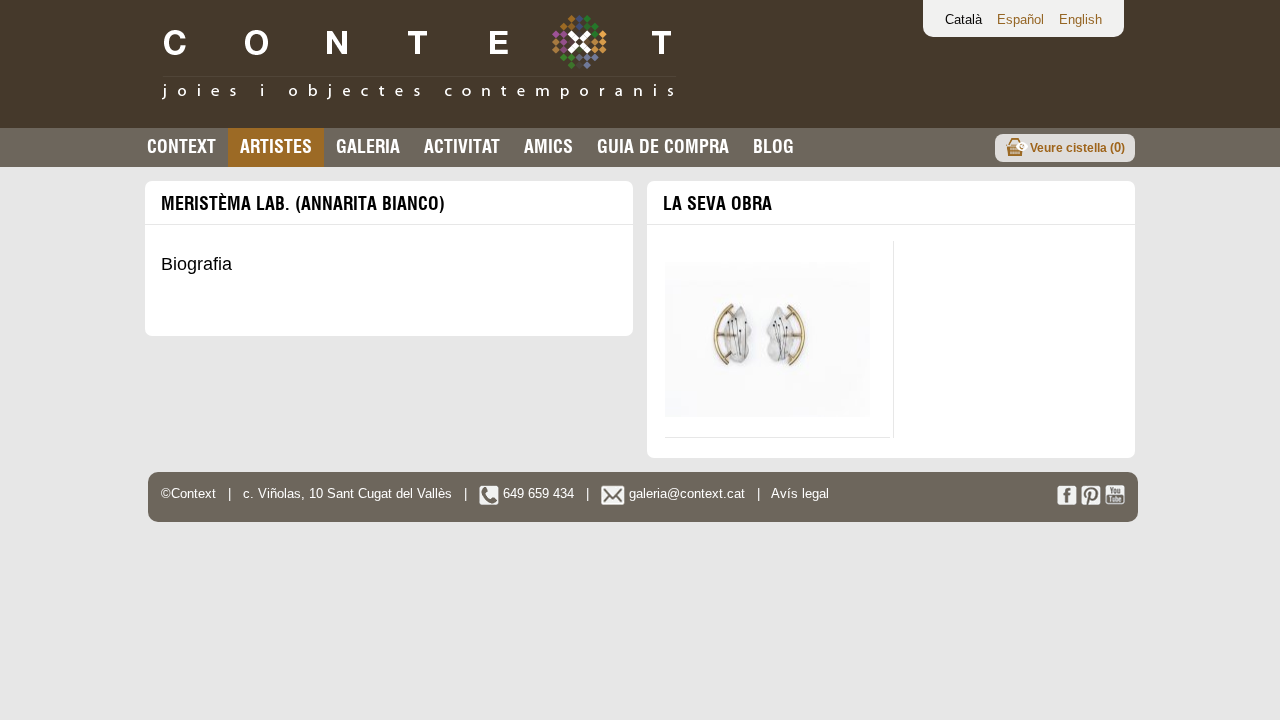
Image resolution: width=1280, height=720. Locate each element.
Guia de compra (663, 146)
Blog (773, 146)
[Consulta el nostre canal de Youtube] (1115, 500)
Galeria (368, 146)
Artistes (276, 146)
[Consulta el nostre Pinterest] (1091, 500)
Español (1020, 19)
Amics (548, 146)
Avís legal (800, 493)
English (1080, 19)
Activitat (462, 146)
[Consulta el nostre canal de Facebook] (1067, 500)
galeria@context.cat (685, 493)
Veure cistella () (1077, 147)
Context (181, 146)
